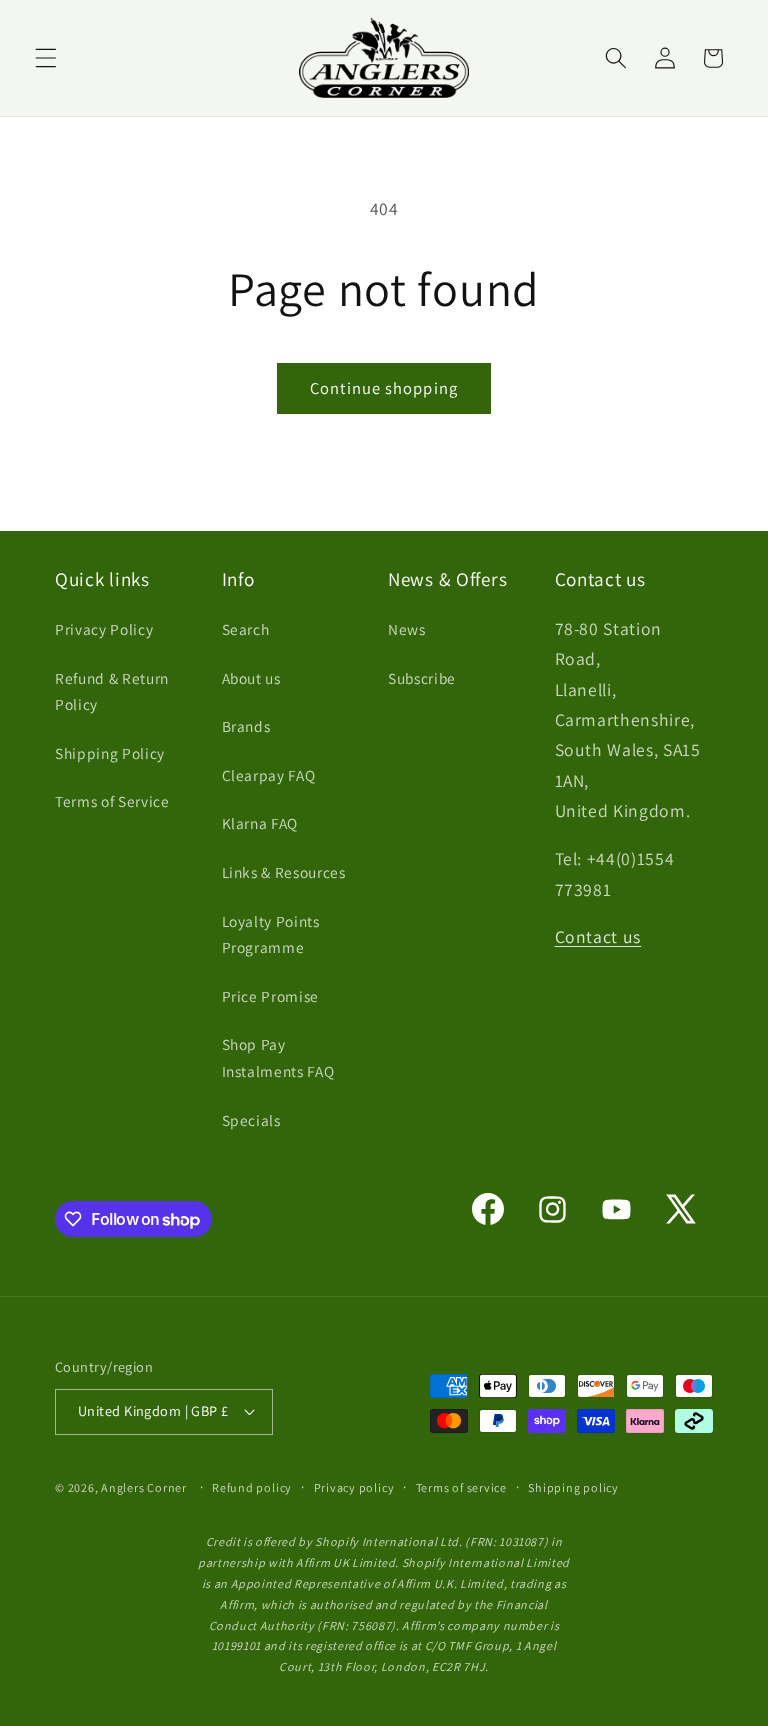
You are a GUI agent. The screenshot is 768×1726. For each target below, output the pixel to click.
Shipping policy (573, 1487)
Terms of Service (112, 801)
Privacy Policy (104, 629)
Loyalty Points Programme (271, 934)
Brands (246, 726)
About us (251, 678)
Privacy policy (354, 1487)
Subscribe (422, 678)
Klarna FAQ (260, 823)
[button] (46, 58)
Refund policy (252, 1487)
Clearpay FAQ (269, 775)
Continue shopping (384, 388)
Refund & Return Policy (112, 691)
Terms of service (461, 1487)
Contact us (598, 936)
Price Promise (271, 996)
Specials (251, 1120)
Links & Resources (284, 872)
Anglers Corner (144, 1487)
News (407, 629)
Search (246, 629)
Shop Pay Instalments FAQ (278, 1057)
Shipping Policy (110, 753)
